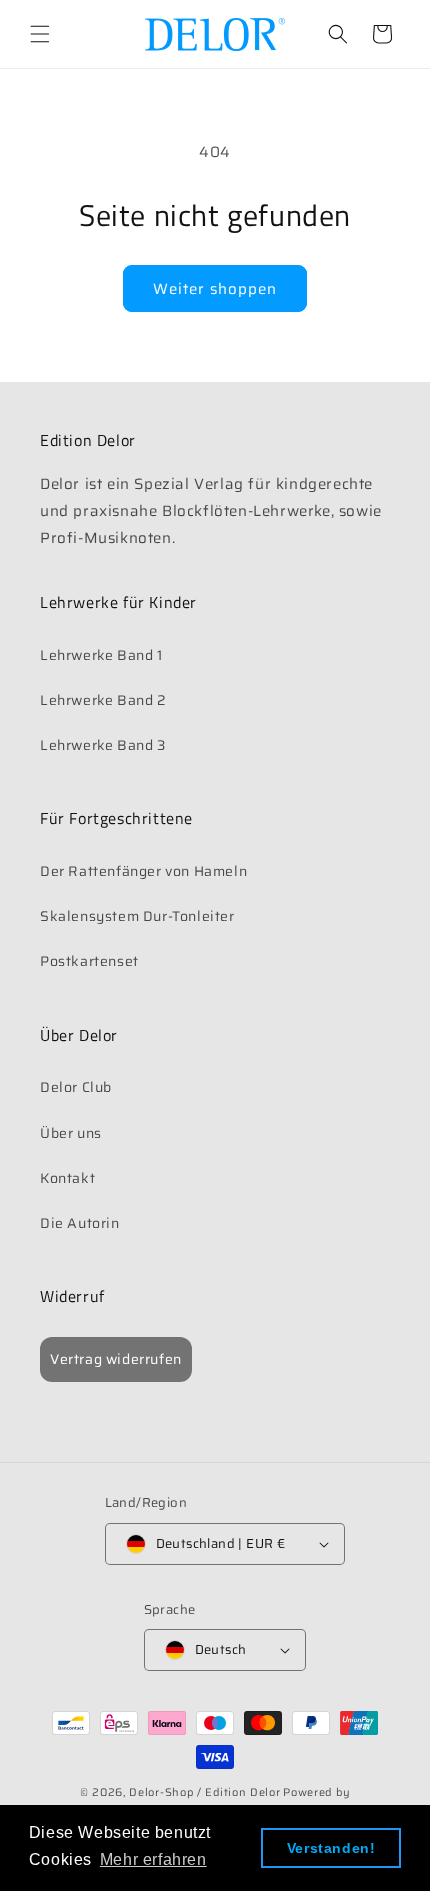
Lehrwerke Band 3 (103, 745)
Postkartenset (89, 961)
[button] (40, 34)
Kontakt (67, 1178)
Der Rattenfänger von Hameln (143, 871)
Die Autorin (80, 1223)
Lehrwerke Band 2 (103, 700)
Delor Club (76, 1087)
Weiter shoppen (215, 289)
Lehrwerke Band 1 (101, 655)
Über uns (71, 1133)
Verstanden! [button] (331, 1848)
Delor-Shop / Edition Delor (204, 1792)
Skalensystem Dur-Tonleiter (137, 916)
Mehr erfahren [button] (153, 1859)
